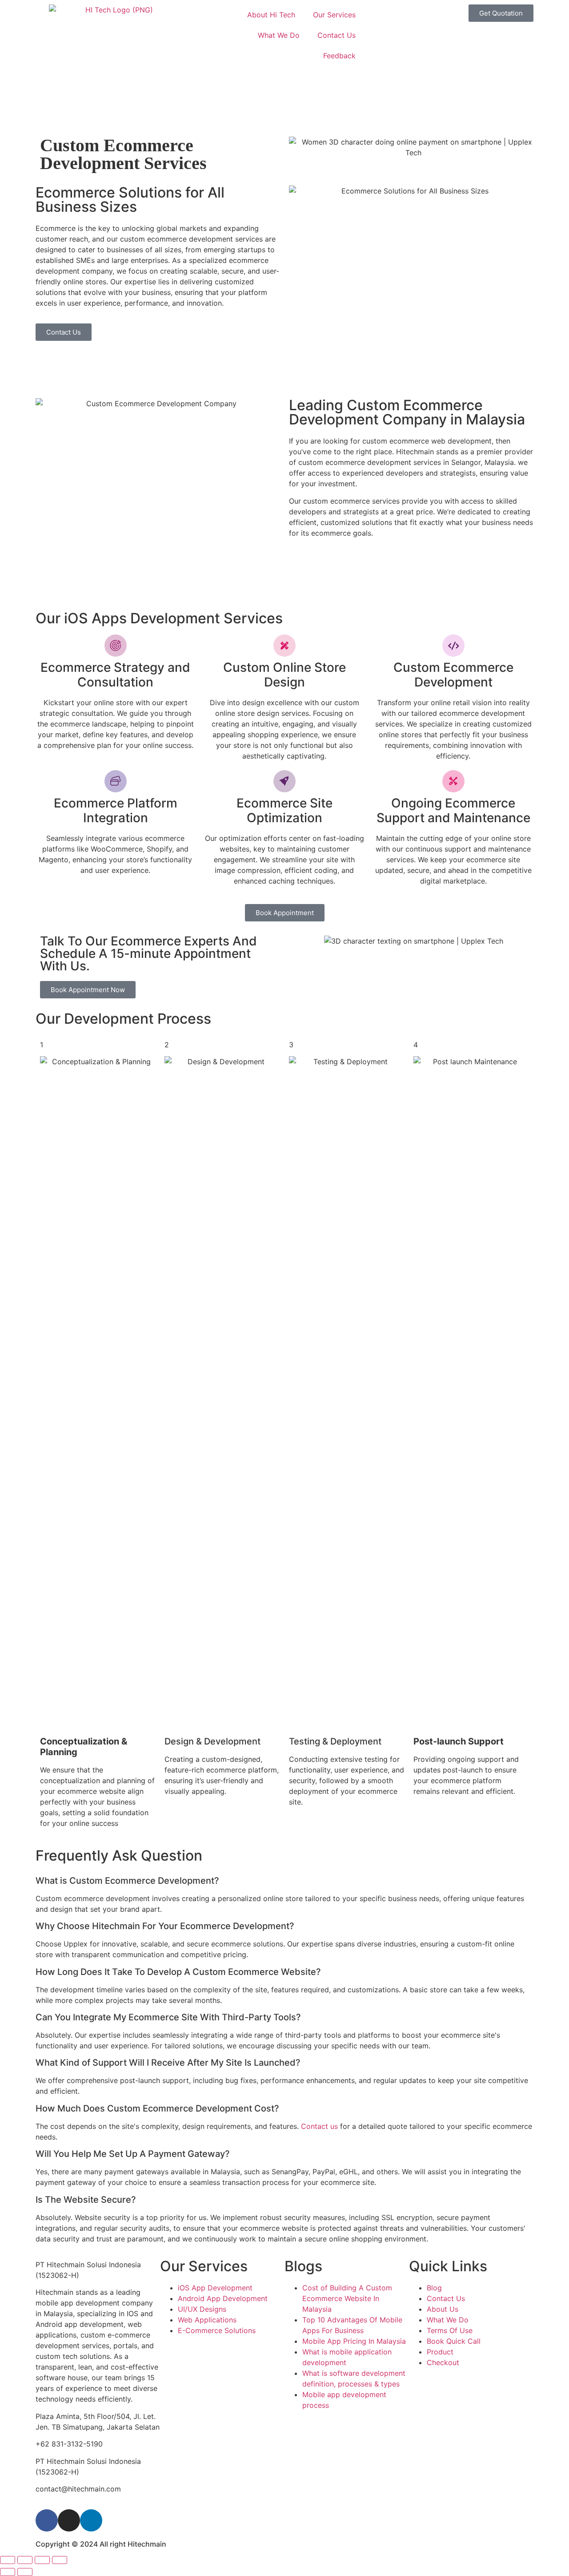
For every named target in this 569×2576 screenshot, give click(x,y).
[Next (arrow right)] (25, 2572)
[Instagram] (69, 2520)
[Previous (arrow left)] (8, 2572)
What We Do (279, 35)
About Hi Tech (271, 15)
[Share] (42, 2560)
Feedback (339, 56)
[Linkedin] (91, 2520)
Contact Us (337, 35)
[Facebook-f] (47, 2520)
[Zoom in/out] (8, 2560)
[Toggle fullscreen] (25, 2560)
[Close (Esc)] (60, 2560)
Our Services (334, 15)
